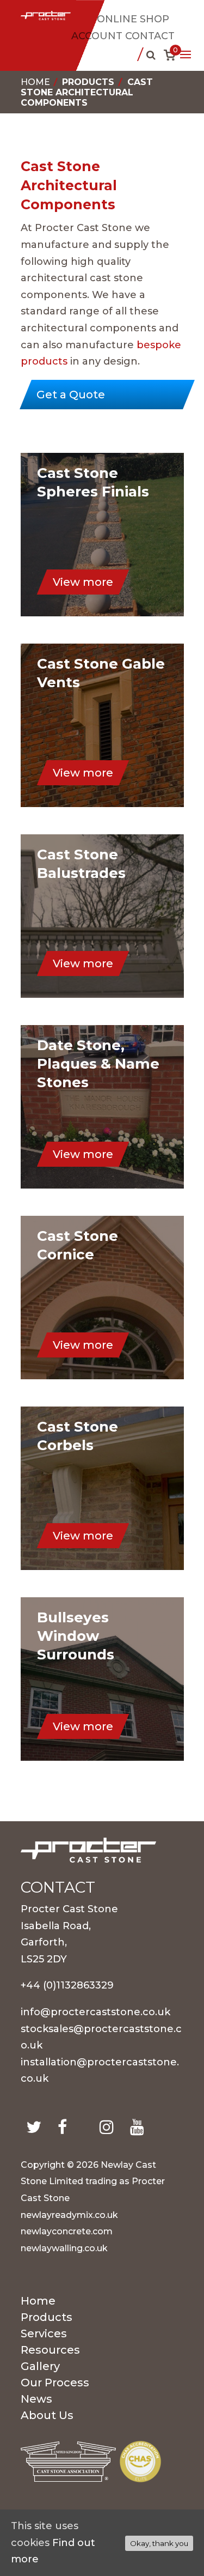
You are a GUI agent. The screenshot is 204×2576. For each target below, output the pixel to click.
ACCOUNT (97, 36)
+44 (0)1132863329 (67, 1985)
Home (35, 82)
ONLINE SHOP (133, 19)
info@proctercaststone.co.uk (95, 2012)
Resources (50, 2351)
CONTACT (150, 36)
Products (88, 82)
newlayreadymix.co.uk (69, 2215)
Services (44, 2335)
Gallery (40, 2368)
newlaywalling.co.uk (64, 2248)
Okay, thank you (159, 2543)
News (36, 2400)
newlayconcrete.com (67, 2231)
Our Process (55, 2384)
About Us (47, 2417)
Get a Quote (71, 395)
